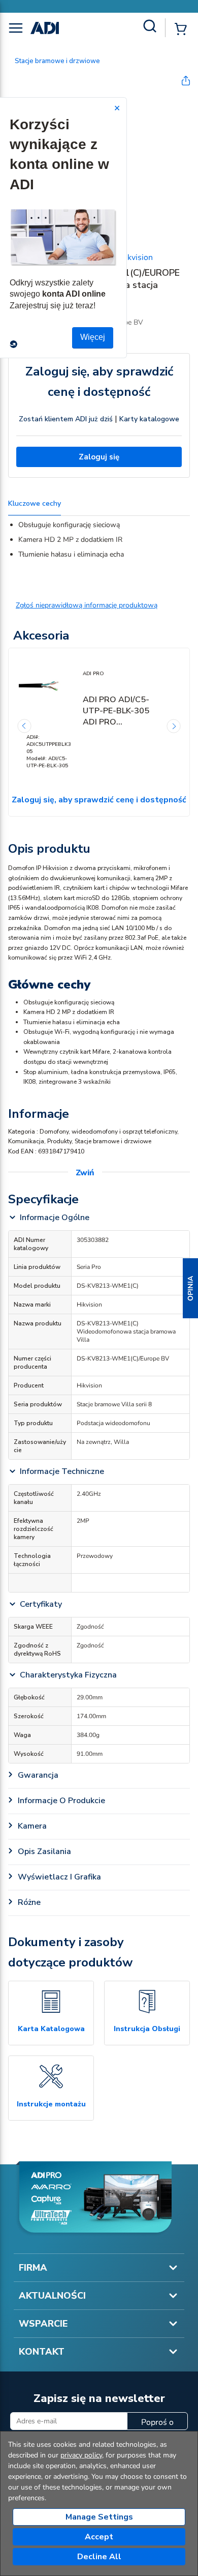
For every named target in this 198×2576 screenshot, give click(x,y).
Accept (99, 2537)
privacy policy (81, 2455)
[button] (190, 1288)
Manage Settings (99, 2517)
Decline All (99, 2557)
